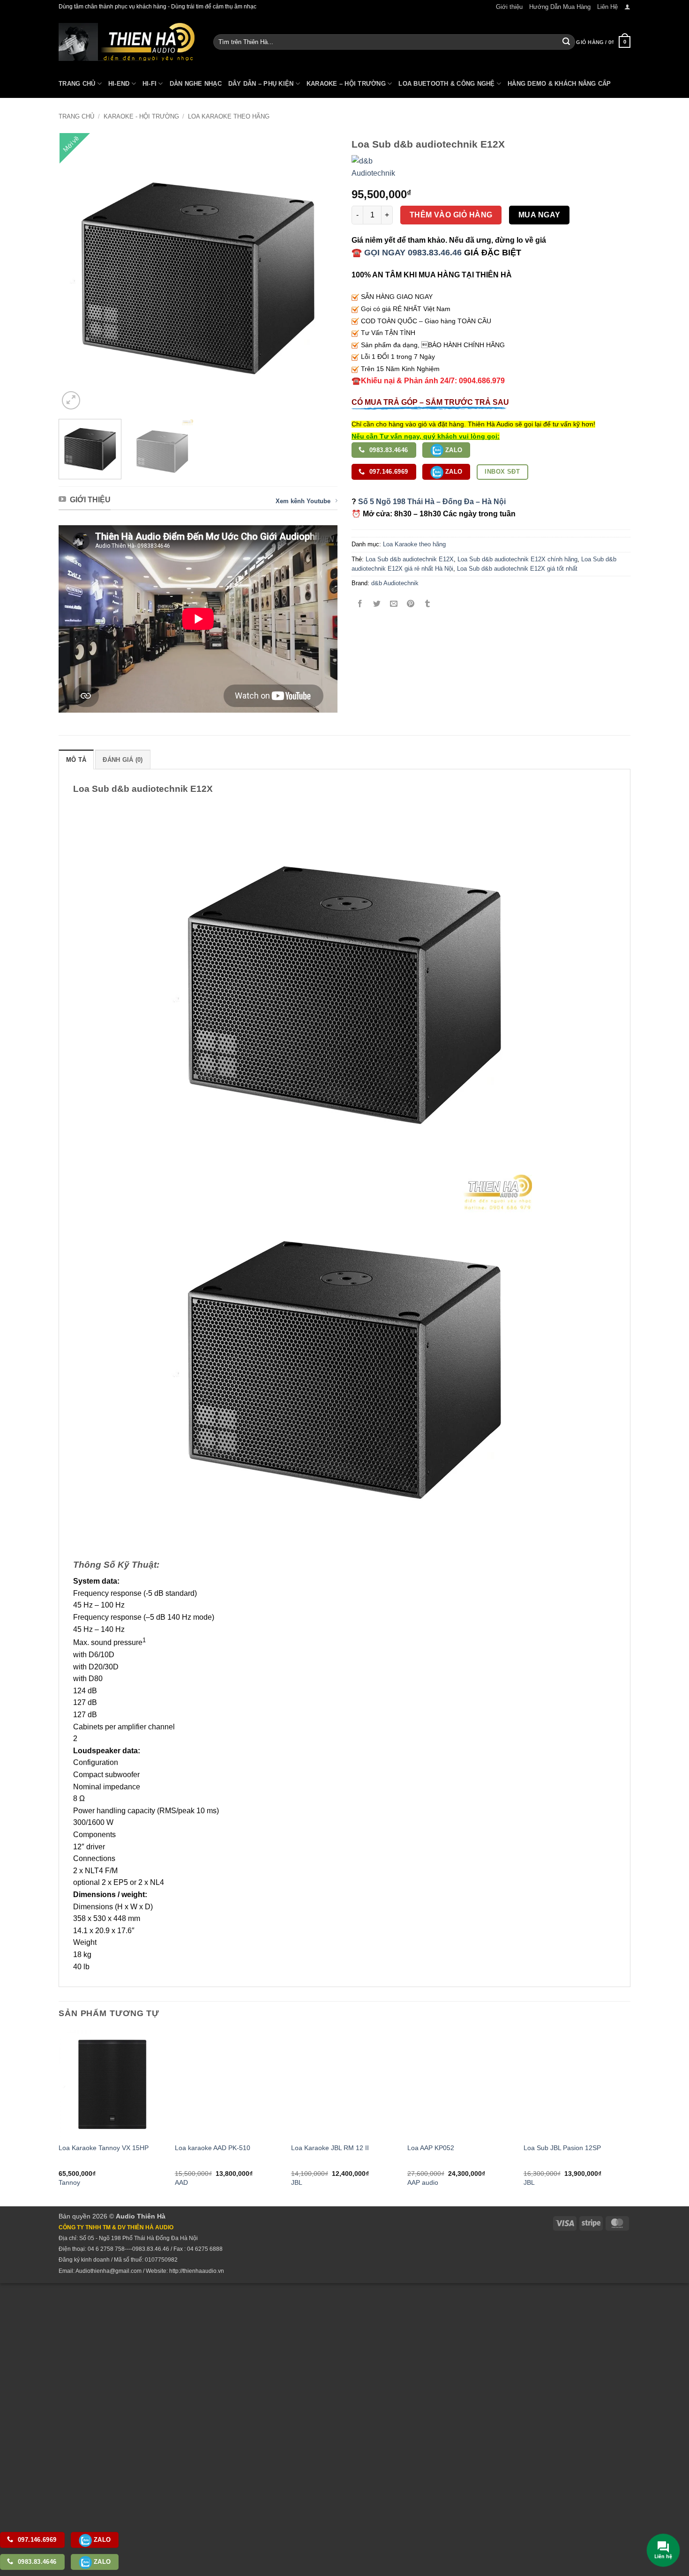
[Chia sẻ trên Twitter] (377, 605)
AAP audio (423, 2182)
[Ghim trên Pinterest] (411, 605)
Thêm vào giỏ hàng (451, 215)
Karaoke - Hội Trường (141, 116)
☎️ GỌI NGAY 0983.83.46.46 (407, 253)
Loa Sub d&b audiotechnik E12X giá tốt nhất (517, 569)
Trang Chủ (77, 84)
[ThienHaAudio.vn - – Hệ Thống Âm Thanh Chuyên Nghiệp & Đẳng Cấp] (127, 42)
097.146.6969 (388, 472)
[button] (627, 7)
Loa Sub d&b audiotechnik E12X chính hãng (517, 559)
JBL (297, 2182)
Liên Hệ (607, 7)
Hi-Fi (150, 84)
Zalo (453, 450)
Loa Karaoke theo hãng (229, 116)
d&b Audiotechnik (395, 583)
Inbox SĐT (502, 472)
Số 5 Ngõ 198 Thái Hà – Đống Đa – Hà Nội (432, 502)
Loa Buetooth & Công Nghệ (446, 84)
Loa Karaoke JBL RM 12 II (330, 2148)
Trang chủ (76, 116)
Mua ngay (539, 215)
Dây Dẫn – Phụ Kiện (261, 84)
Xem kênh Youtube (303, 501)
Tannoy (69, 2182)
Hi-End (119, 84)
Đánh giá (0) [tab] (123, 760)
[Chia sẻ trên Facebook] (360, 605)
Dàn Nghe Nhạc (196, 84)
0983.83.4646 (388, 450)
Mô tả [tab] (76, 760)
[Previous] (76, 272)
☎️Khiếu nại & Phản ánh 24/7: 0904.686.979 (428, 381)
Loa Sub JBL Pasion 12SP (562, 2148)
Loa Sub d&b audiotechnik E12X (410, 559)
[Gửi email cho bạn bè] (394, 605)
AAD (181, 2182)
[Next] (320, 272)
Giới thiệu (509, 7)
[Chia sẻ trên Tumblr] (428, 605)
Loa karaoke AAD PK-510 (213, 2148)
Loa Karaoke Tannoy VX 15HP (104, 2148)
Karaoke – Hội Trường (346, 84)
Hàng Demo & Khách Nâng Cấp (559, 84)
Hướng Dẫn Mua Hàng (560, 7)
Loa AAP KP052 (431, 2148)
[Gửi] (566, 42)
